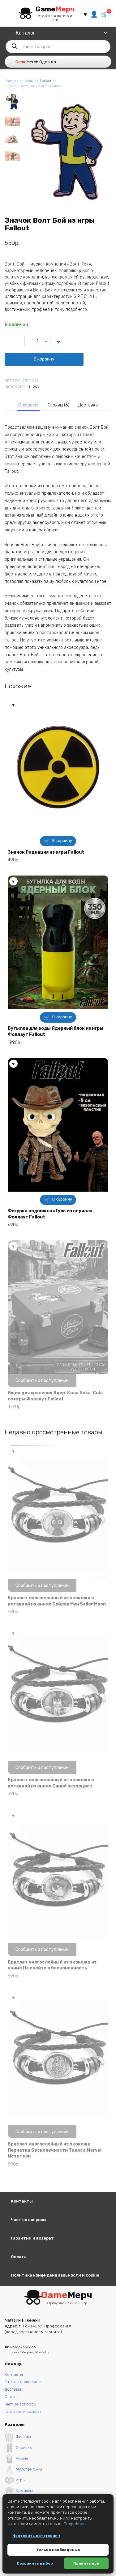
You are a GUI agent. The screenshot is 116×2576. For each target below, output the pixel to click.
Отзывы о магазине (23, 2382)
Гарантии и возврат (32, 2238)
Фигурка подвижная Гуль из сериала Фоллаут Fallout (50, 1214)
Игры (29, 81)
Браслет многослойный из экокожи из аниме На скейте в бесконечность (52, 1965)
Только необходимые (58, 2550)
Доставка (88, 405)
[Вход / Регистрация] (94, 14)
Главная (11, 81)
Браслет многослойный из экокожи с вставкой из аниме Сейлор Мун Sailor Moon (57, 1601)
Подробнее (75, 2524)
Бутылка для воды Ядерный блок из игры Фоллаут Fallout (56, 1031)
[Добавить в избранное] (59, 341)
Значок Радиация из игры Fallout (46, 852)
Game (55, 9)
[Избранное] (85, 14)
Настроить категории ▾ (36, 2536)
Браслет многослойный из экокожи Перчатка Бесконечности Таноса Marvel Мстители (55, 2150)
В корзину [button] (62, 841)
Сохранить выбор (35, 2563)
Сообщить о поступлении (42, 1381)
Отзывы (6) (58, 405)
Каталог (26, 33)
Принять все (86, 2563)
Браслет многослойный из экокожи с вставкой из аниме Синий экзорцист (51, 1783)
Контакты (22, 2201)
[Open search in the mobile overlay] (58, 47)
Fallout (46, 81)
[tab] (28, 405)
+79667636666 (30, 2349)
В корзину (44, 359)
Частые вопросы (29, 2220)
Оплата (19, 2257)
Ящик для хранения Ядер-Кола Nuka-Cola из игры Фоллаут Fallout (55, 1396)
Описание (28, 405)
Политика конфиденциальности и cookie (55, 2275)
